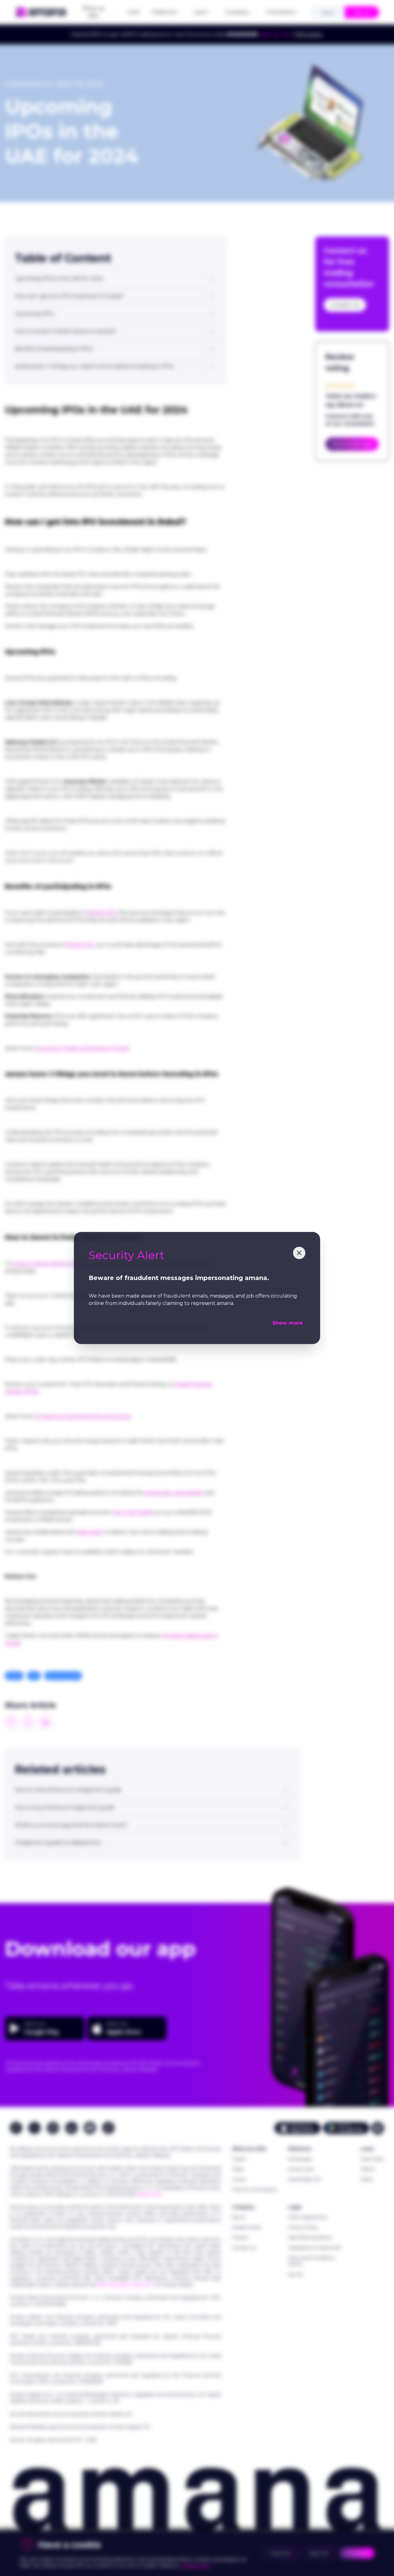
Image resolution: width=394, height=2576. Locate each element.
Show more (288, 1323)
